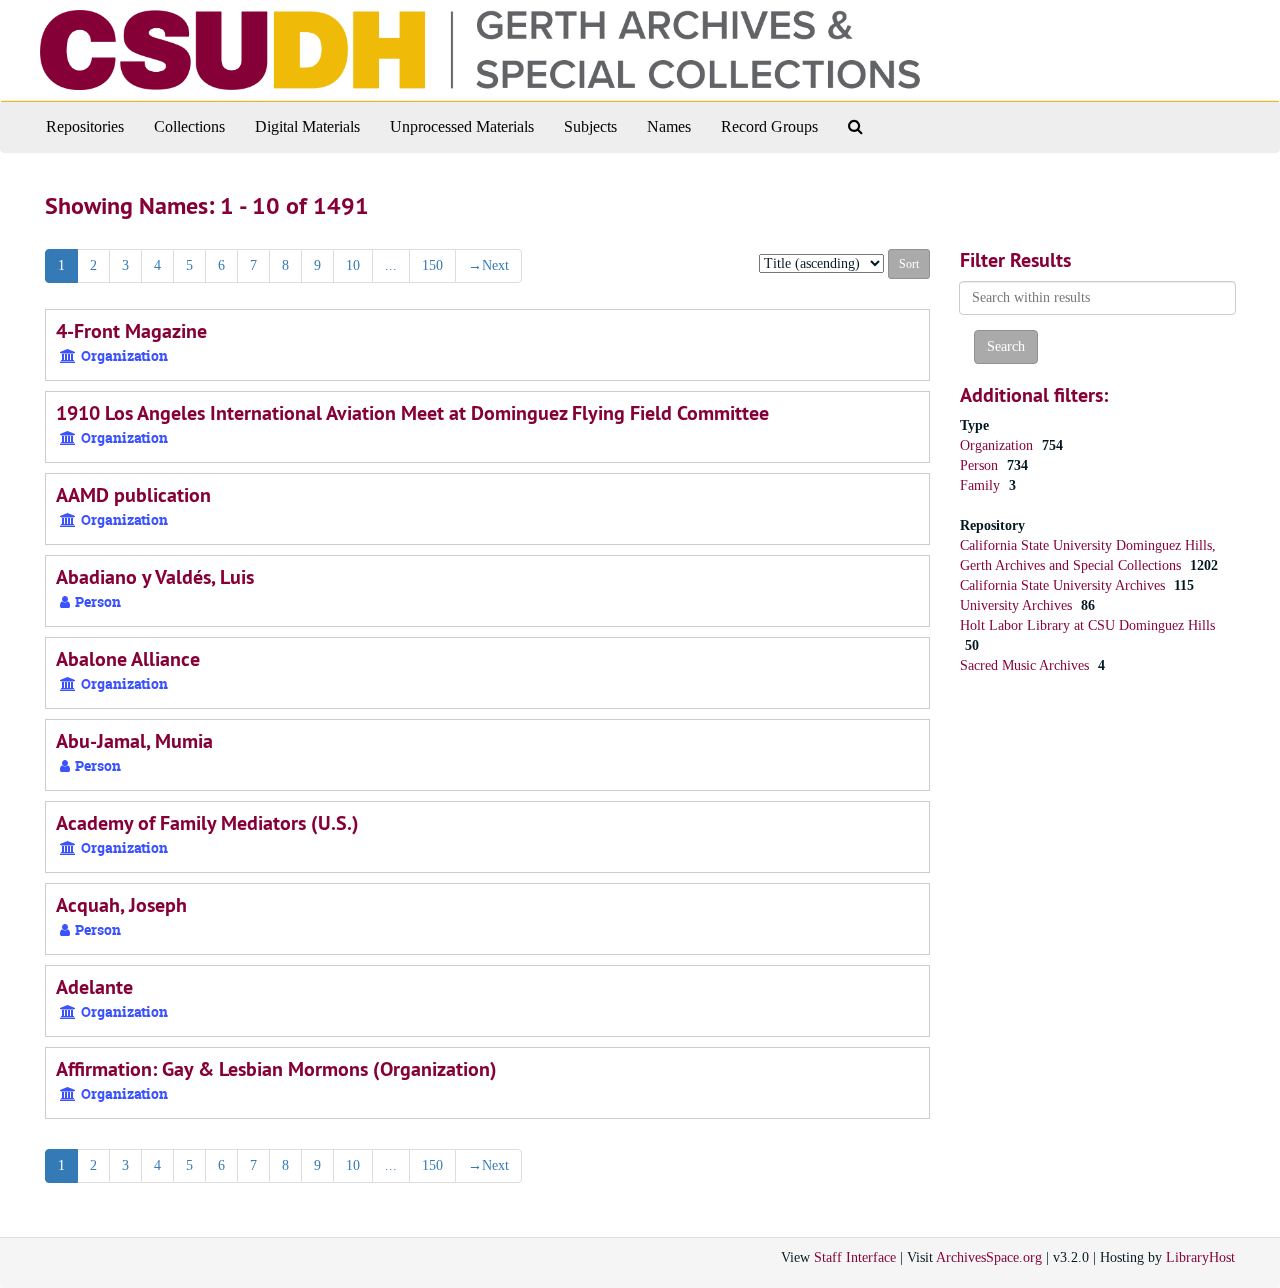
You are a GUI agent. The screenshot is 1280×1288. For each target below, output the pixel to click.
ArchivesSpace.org (989, 1257)
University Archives (1018, 605)
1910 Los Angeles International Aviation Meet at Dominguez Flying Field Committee (412, 413)
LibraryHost (1200, 1257)
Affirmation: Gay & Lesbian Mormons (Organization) (276, 1069)
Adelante (94, 987)
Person (981, 465)
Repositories (85, 126)
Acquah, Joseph (121, 905)
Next (488, 265)
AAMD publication (133, 495)
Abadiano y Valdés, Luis (155, 577)
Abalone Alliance (128, 659)
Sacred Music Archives (1026, 665)
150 (432, 265)
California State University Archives (1064, 585)
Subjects (590, 126)
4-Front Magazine (131, 331)
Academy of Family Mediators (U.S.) (207, 823)
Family (982, 485)
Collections (189, 126)
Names (669, 126)
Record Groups (769, 126)
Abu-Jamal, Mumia (134, 741)
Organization (998, 445)
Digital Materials (307, 126)
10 (353, 265)
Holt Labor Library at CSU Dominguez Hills (1087, 625)
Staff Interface (855, 1257)
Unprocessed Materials (462, 126)
